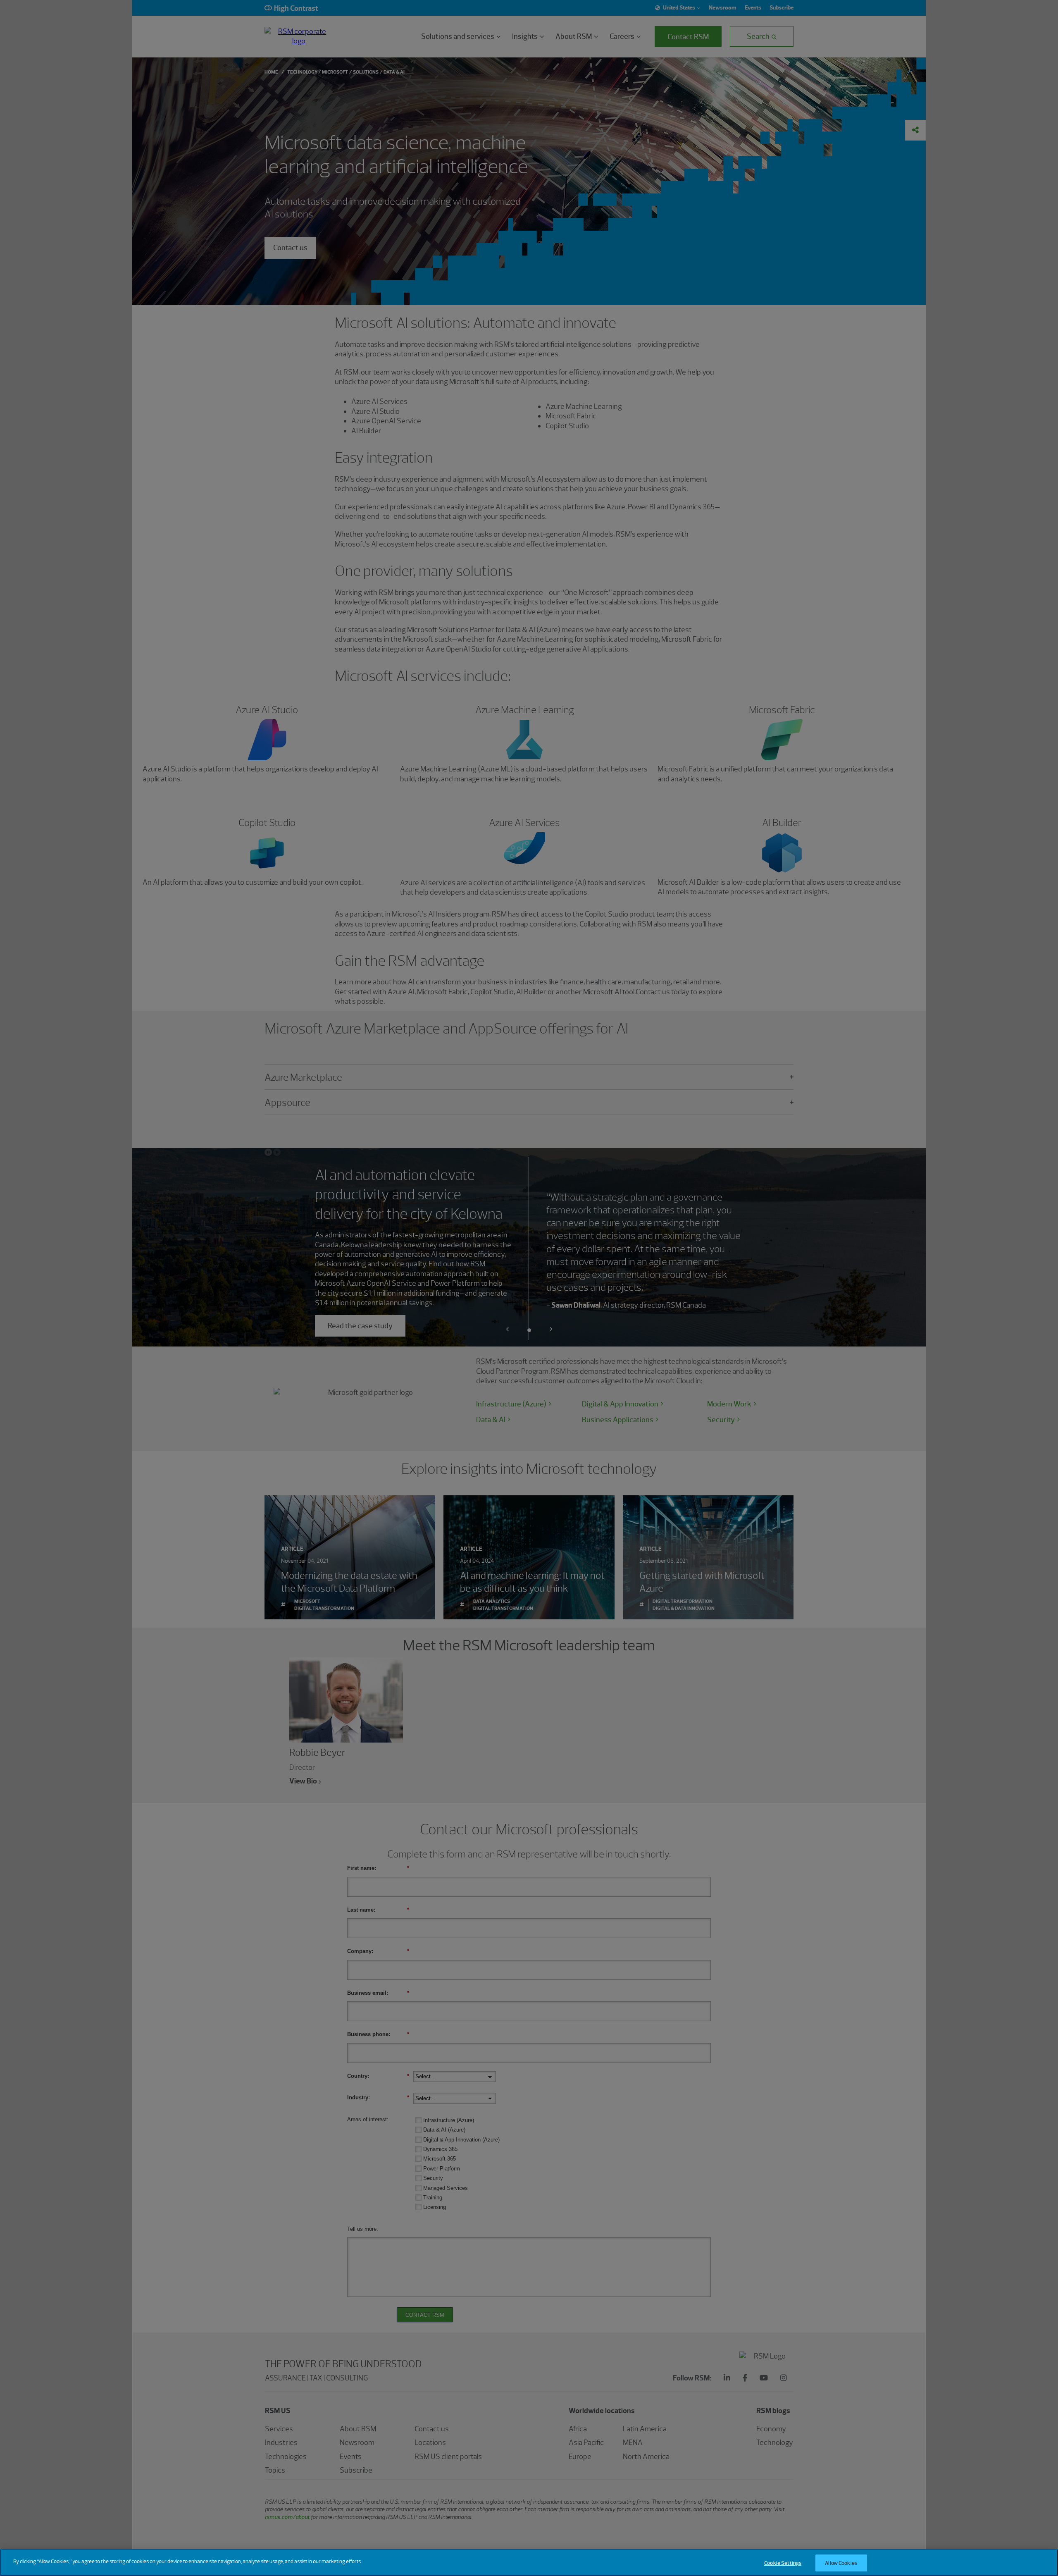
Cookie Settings (783, 2563)
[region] (529, 2563)
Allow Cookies (841, 2563)
